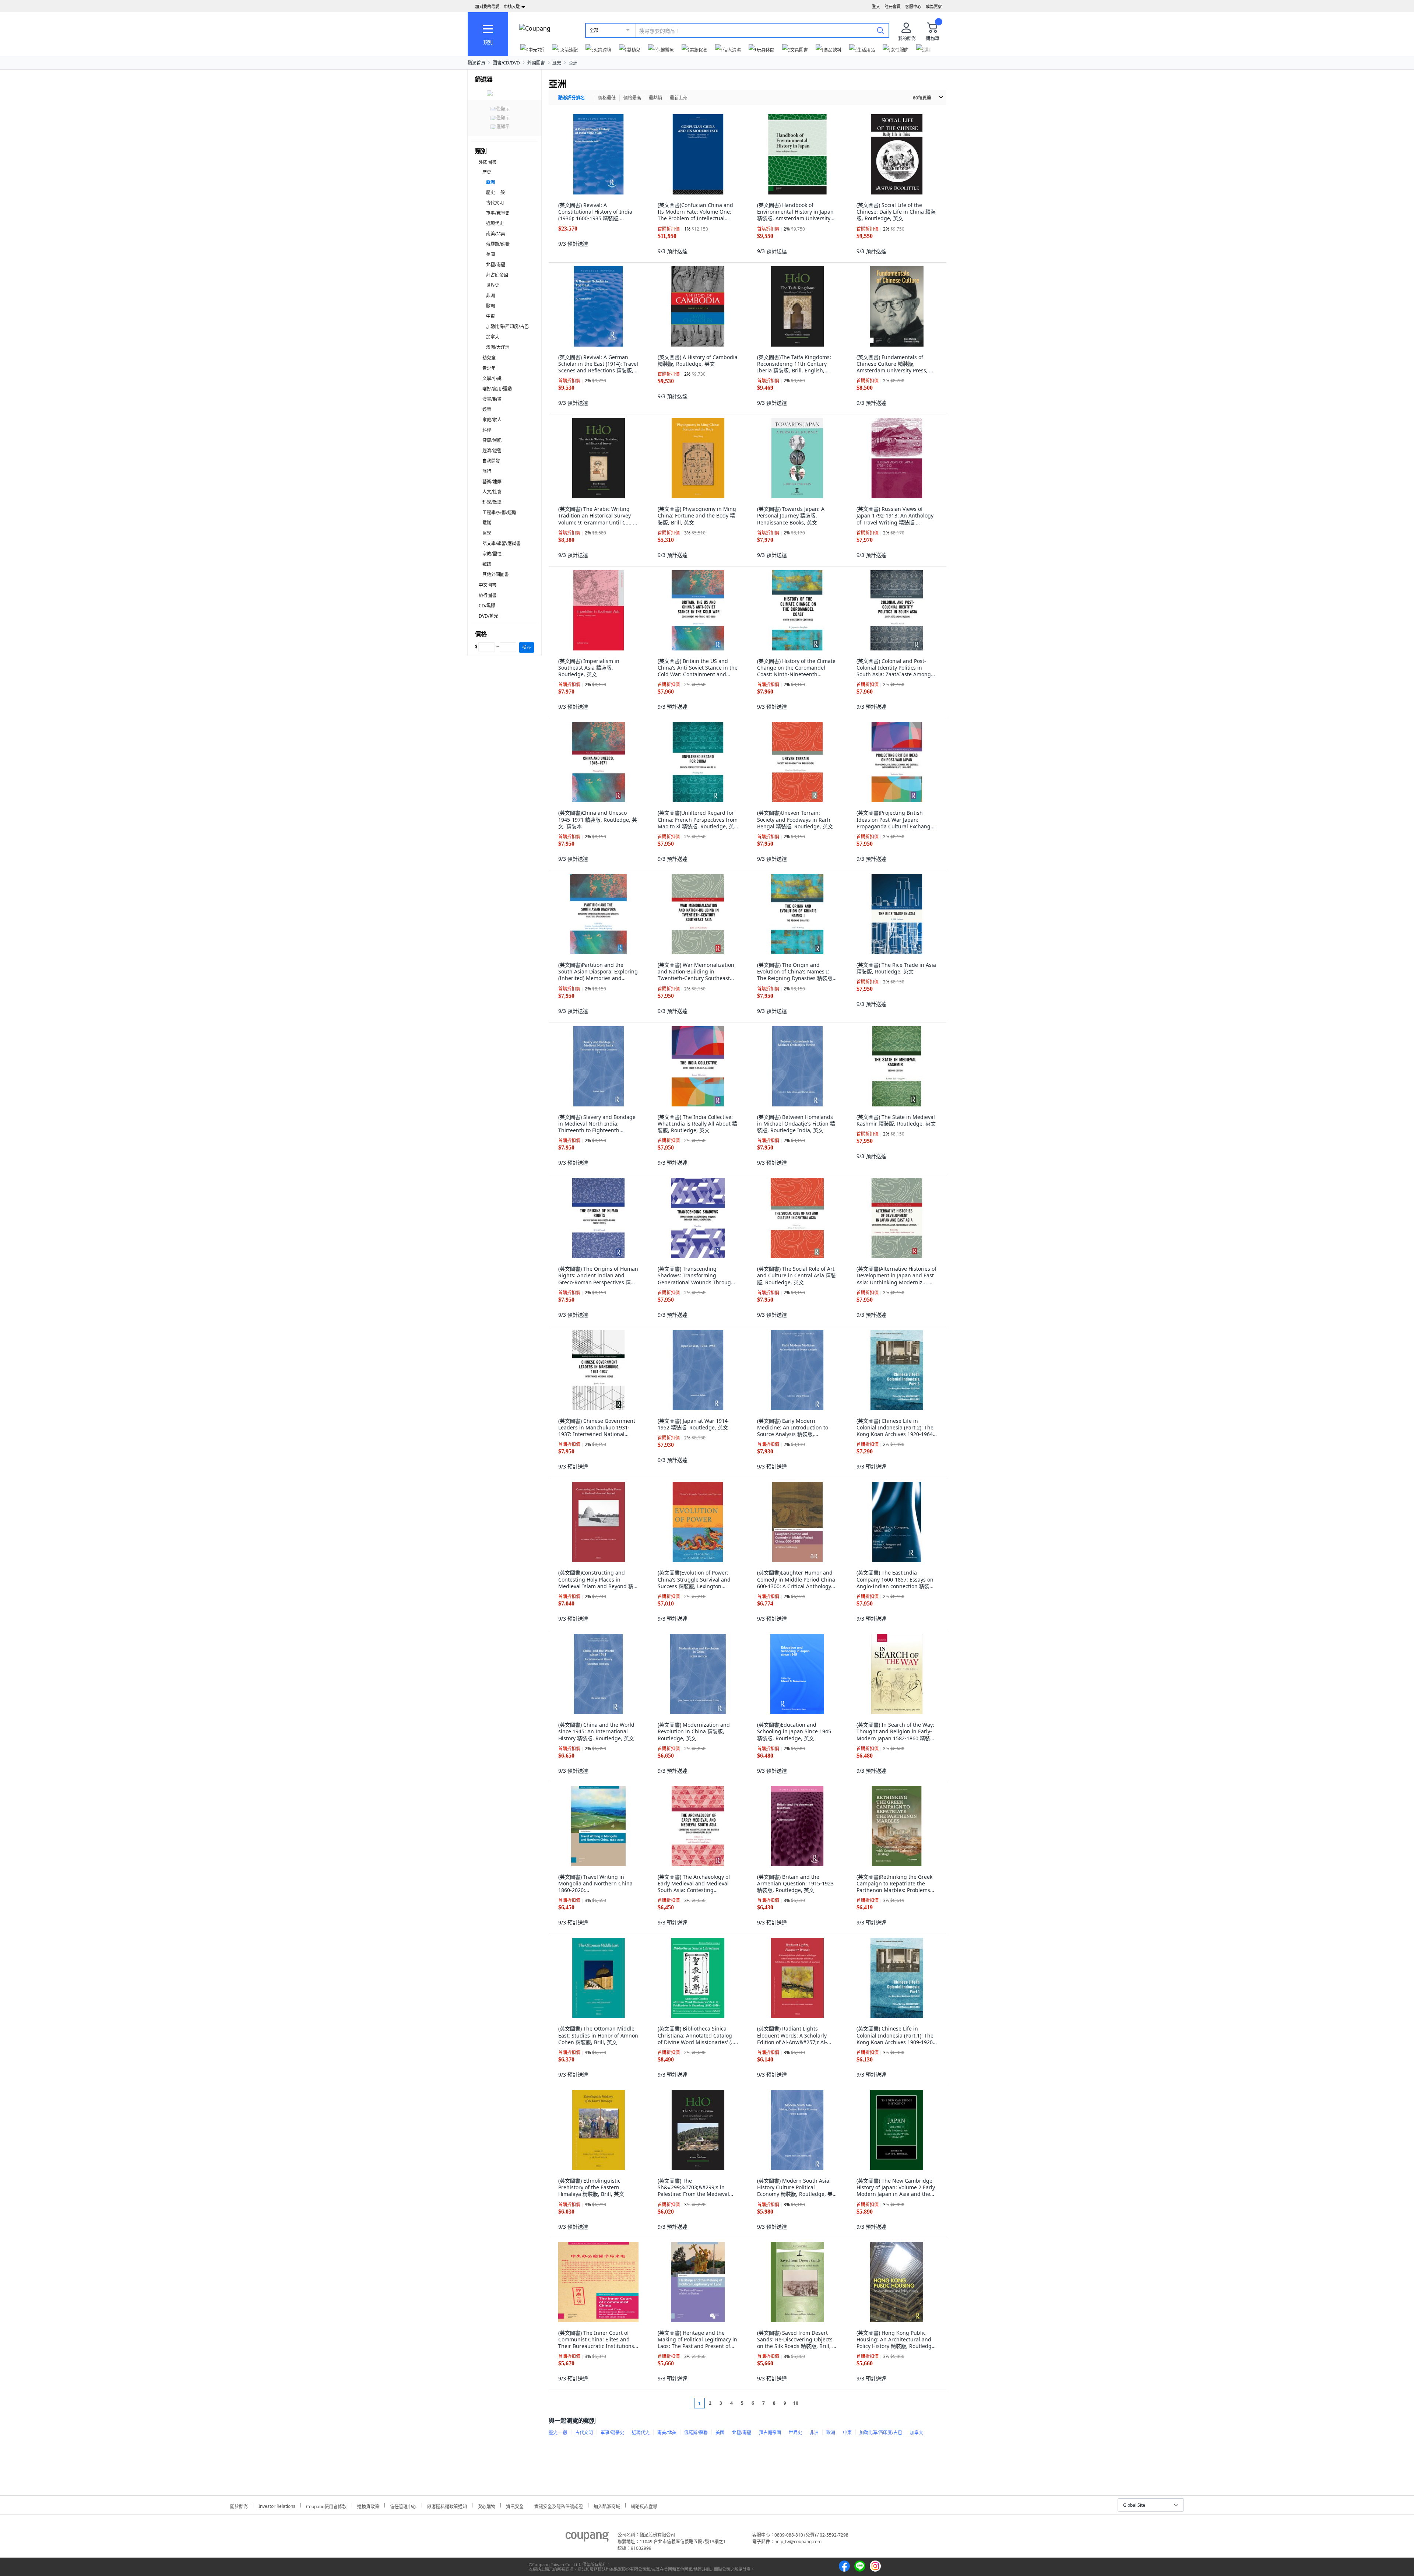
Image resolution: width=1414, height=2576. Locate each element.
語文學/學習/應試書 (502, 543)
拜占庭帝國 (497, 275)
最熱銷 (655, 98)
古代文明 (495, 203)
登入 (876, 6)
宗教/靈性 (492, 554)
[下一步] (810, 2403)
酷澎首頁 (476, 63)
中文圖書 (488, 585)
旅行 (487, 471)
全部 (594, 30)
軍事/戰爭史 (498, 213)
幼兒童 (489, 358)
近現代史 (495, 223)
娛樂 (487, 409)
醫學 (487, 533)
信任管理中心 (403, 2505)
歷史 (557, 63)
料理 (487, 430)
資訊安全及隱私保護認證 (559, 2505)
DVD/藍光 (488, 616)
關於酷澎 (239, 2505)
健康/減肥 (492, 440)
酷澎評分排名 (571, 98)
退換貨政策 (368, 2505)
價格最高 (632, 98)
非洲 (490, 296)
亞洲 (573, 63)
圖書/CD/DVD (506, 63)
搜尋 (527, 647)
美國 (490, 254)
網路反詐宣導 (644, 2505)
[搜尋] (880, 30)
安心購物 (486, 2505)
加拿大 (493, 337)
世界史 (493, 285)
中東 (490, 316)
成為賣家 (934, 6)
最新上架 (679, 98)
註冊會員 (893, 6)
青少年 (489, 368)
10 (796, 2403)
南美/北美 (496, 234)
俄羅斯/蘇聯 (498, 244)
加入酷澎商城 (607, 2505)
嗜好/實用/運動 (497, 389)
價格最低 (607, 98)
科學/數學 (492, 502)
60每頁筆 (922, 98)
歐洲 (490, 306)
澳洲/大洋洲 (498, 347)
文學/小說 (492, 378)
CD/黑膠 (487, 606)
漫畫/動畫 (492, 399)
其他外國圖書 (496, 574)
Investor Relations (277, 2505)
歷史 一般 (495, 192)
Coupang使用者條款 (326, 2505)
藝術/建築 (492, 482)
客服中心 (913, 6)
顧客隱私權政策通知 (447, 2505)
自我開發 (491, 461)
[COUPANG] (587, 2538)
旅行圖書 (488, 595)
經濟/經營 (492, 451)
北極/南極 (496, 265)
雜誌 (487, 564)
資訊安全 (515, 2505)
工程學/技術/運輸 (499, 513)
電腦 (487, 523)
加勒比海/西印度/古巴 (507, 327)
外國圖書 (536, 63)
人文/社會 (492, 492)
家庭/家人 (492, 420)
